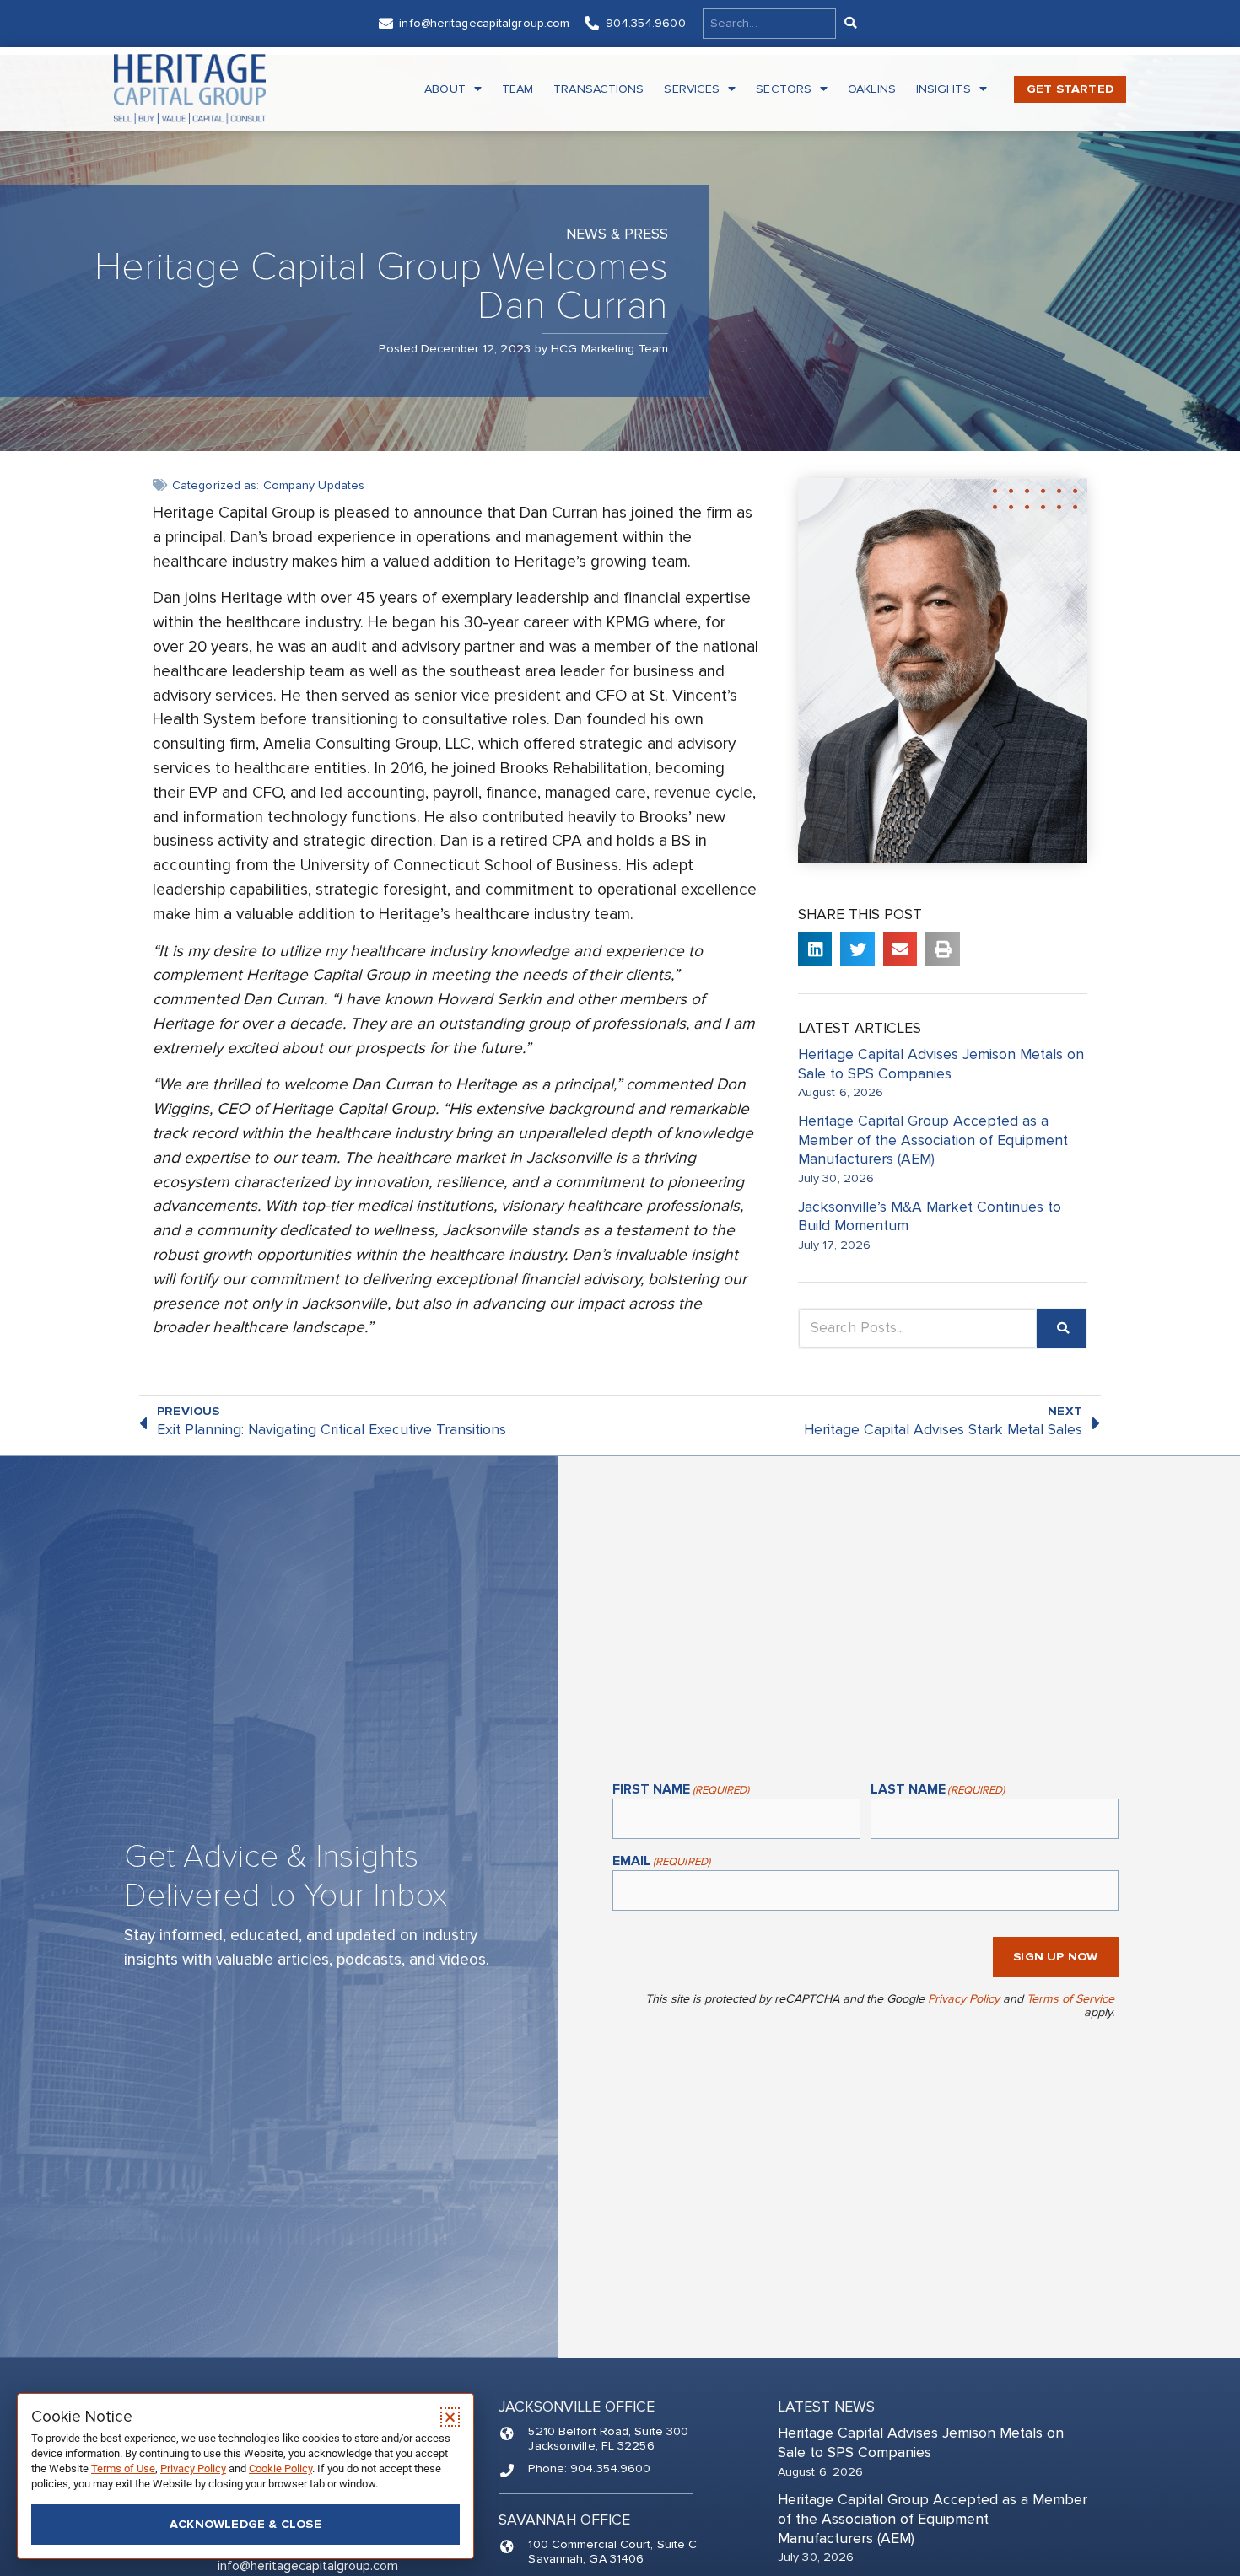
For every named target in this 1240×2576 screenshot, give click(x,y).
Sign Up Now (1055, 1957)
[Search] (849, 24)
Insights (943, 89)
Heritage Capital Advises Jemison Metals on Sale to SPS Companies (941, 1064)
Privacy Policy (964, 1999)
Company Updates (314, 485)
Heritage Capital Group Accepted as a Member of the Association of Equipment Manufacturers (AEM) (933, 1140)
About (445, 89)
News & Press (617, 234)
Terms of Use (123, 2468)
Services (692, 89)
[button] (815, 949)
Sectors (784, 89)
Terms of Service (1070, 1999)
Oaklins (872, 89)
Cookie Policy (280, 2468)
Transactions (598, 89)
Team (518, 89)
